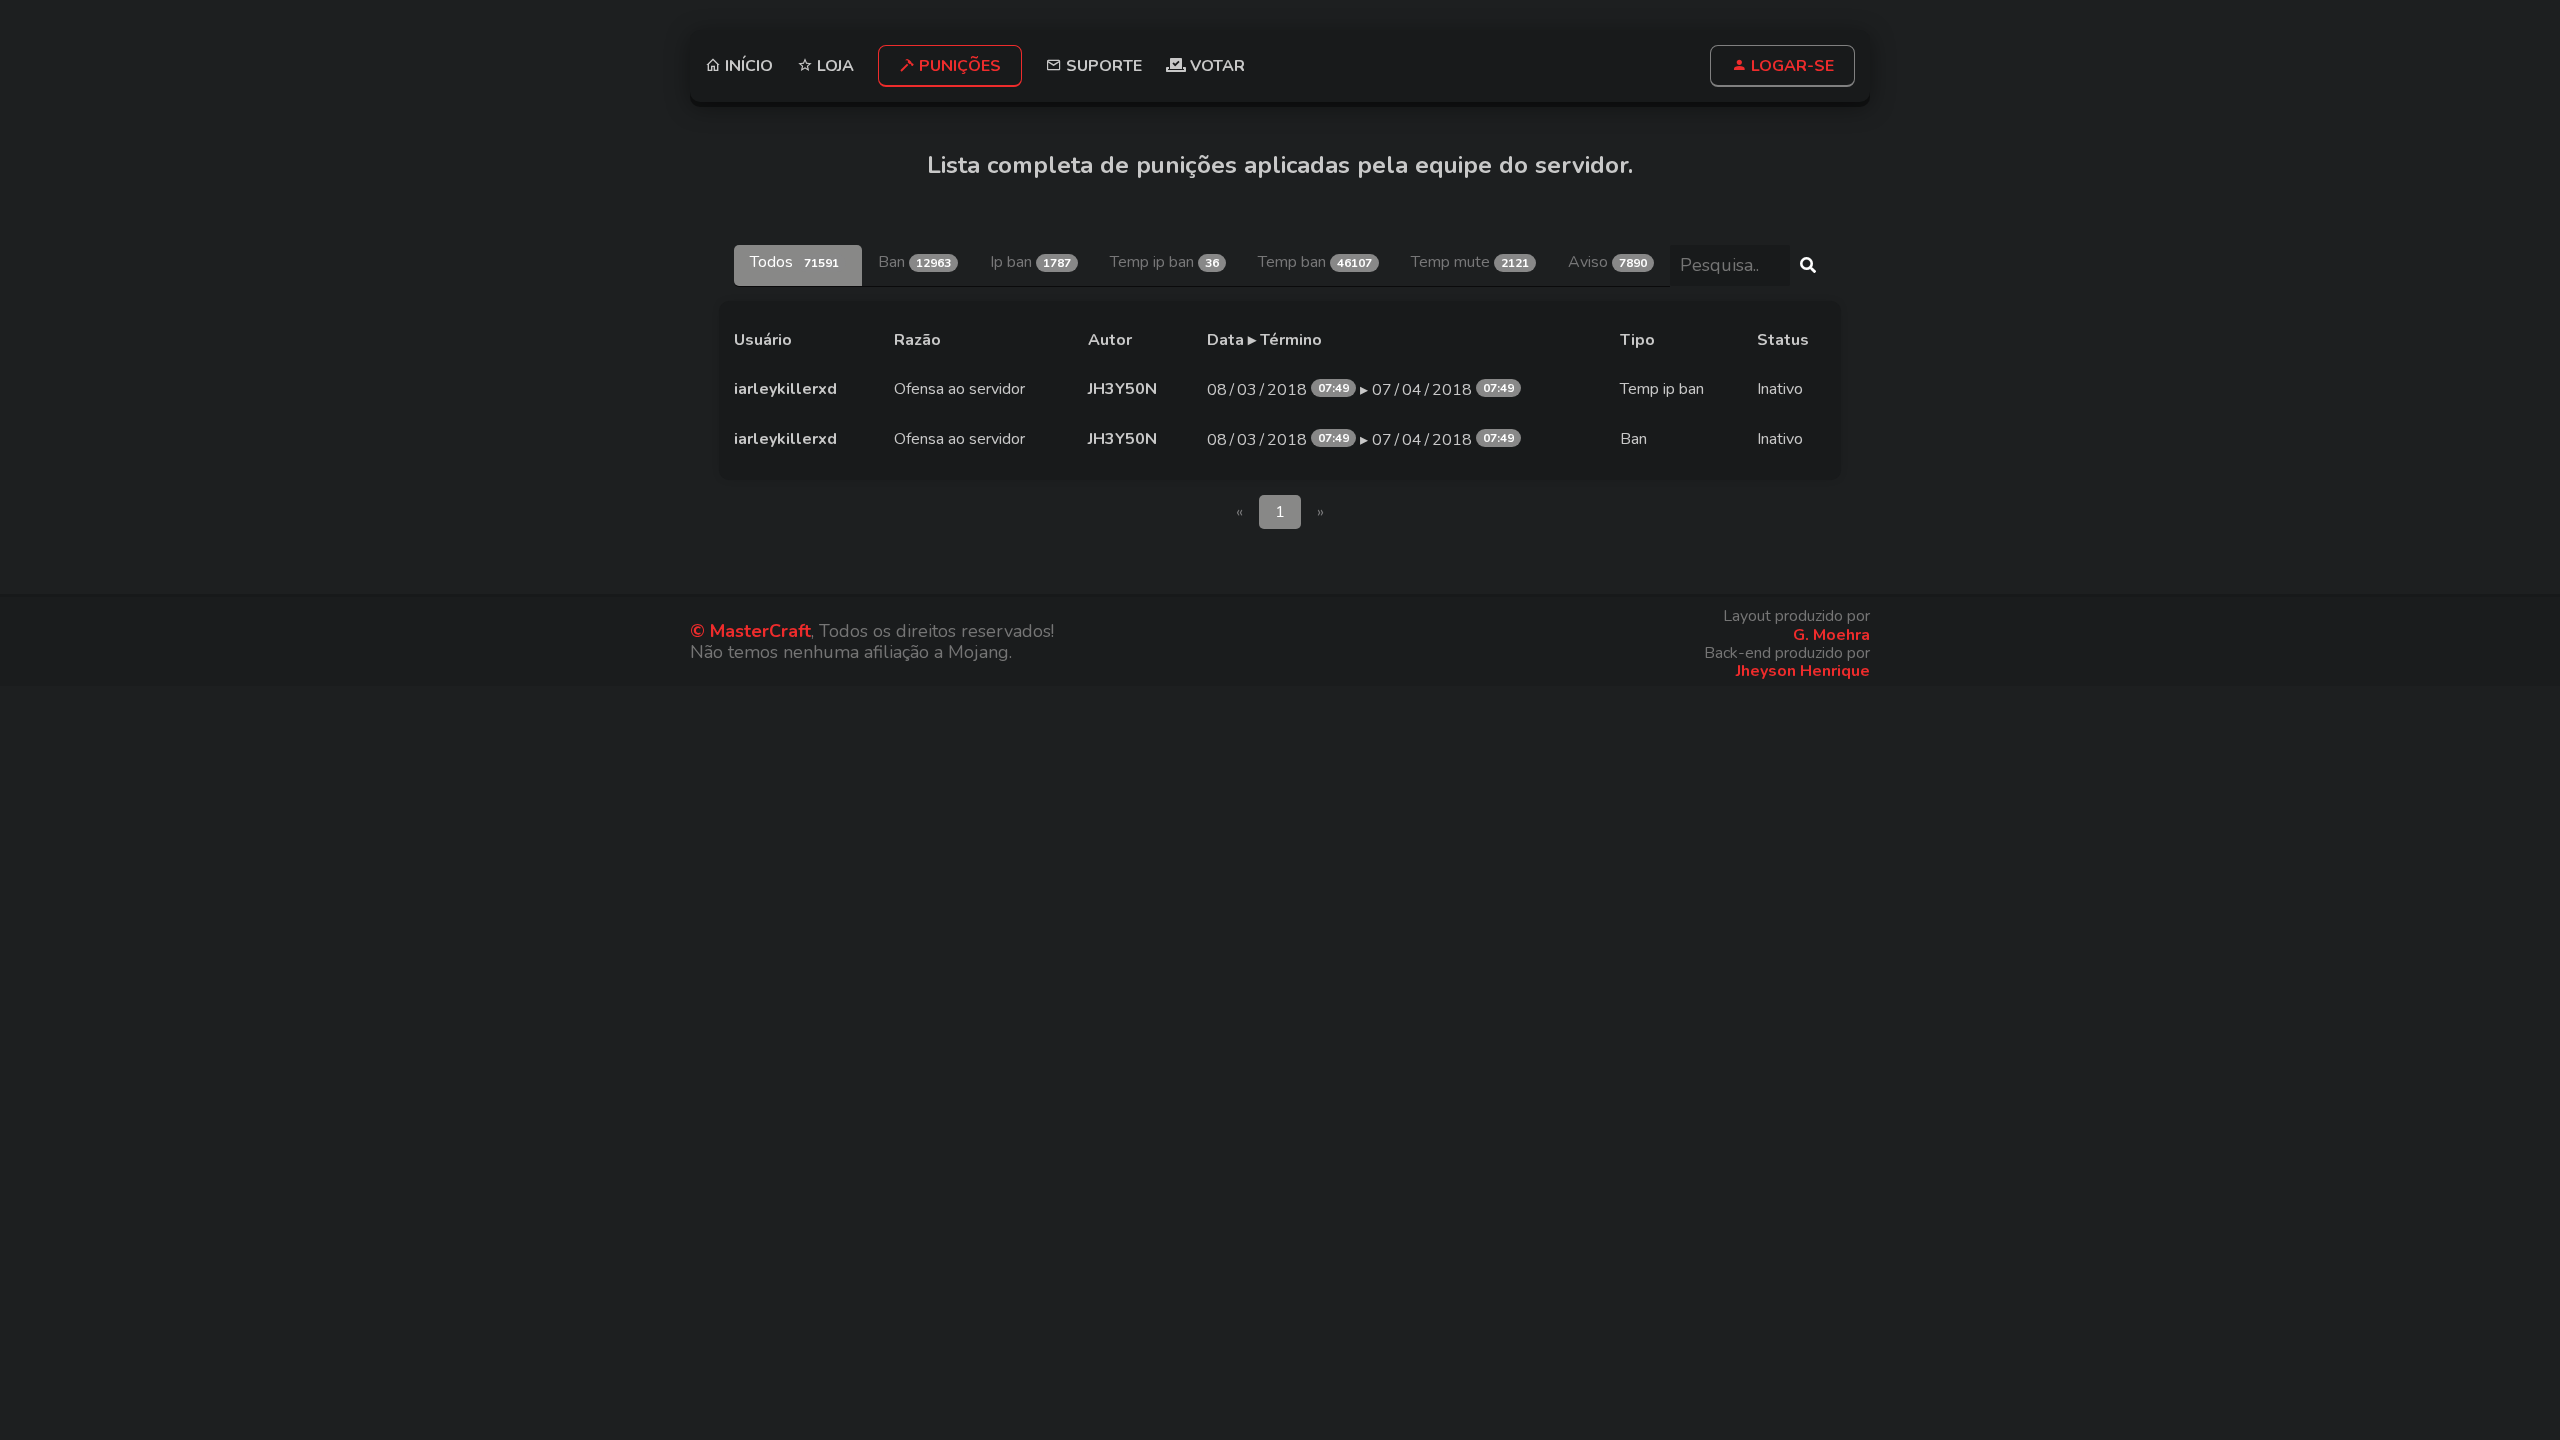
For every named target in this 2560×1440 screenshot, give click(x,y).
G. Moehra (1831, 635)
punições (958, 66)
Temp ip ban (1164, 262)
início (747, 65)
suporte (1102, 65)
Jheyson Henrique (1803, 671)
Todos (794, 262)
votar (1215, 66)
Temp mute (1470, 262)
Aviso (1607, 262)
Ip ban (1030, 262)
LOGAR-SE (1790, 66)
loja (833, 65)
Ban (914, 262)
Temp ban (1315, 262)
